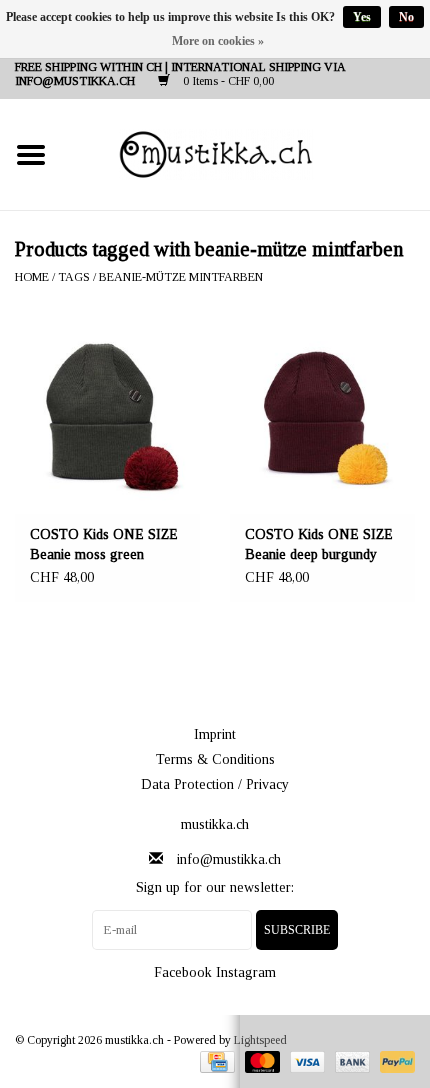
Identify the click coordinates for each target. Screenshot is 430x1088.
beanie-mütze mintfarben (181, 277)
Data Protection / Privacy (215, 784)
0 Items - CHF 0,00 (227, 81)
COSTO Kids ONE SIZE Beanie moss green (104, 544)
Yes (362, 17)
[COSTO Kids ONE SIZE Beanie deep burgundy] (322, 416)
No (406, 17)
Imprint (215, 734)
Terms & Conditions (215, 759)
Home (32, 277)
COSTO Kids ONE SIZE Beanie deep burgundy (319, 544)
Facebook (183, 972)
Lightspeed (260, 1040)
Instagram (246, 972)
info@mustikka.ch (229, 859)
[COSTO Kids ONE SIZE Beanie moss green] (107, 416)
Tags (74, 277)
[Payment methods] (215, 1061)
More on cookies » (218, 41)
